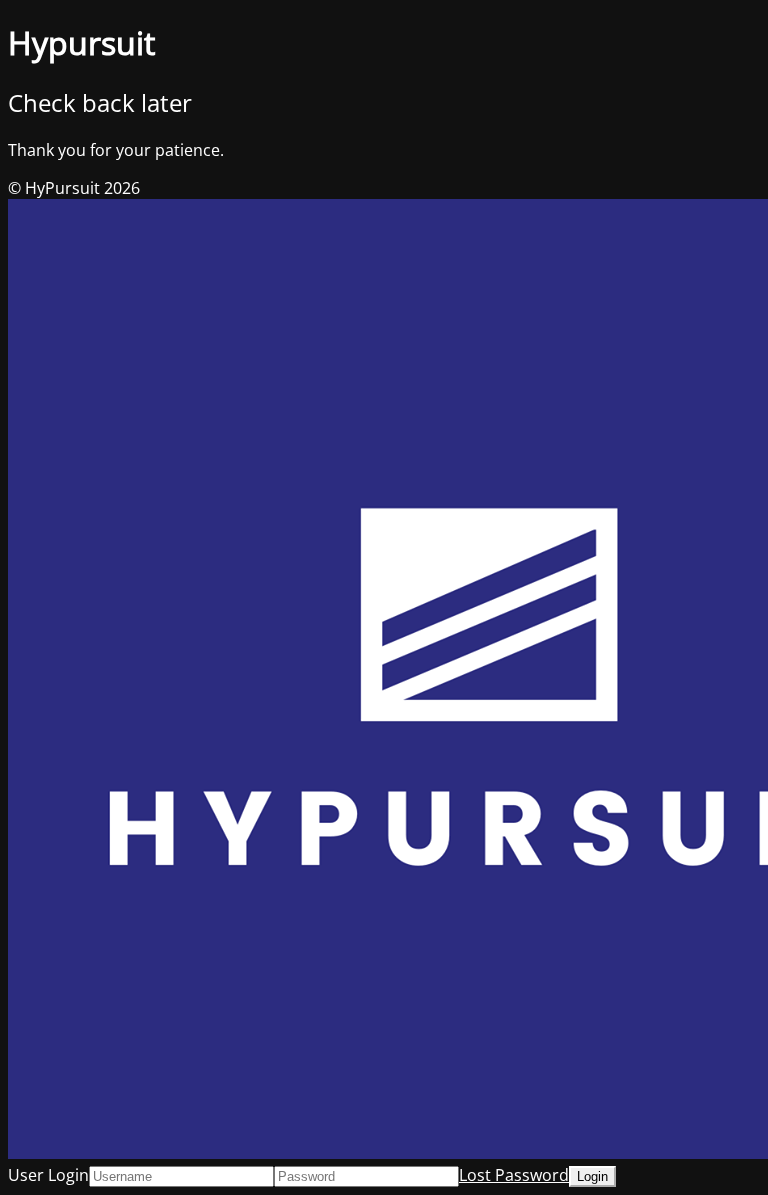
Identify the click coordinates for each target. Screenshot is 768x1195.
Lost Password (514, 1175)
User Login (48, 1175)
